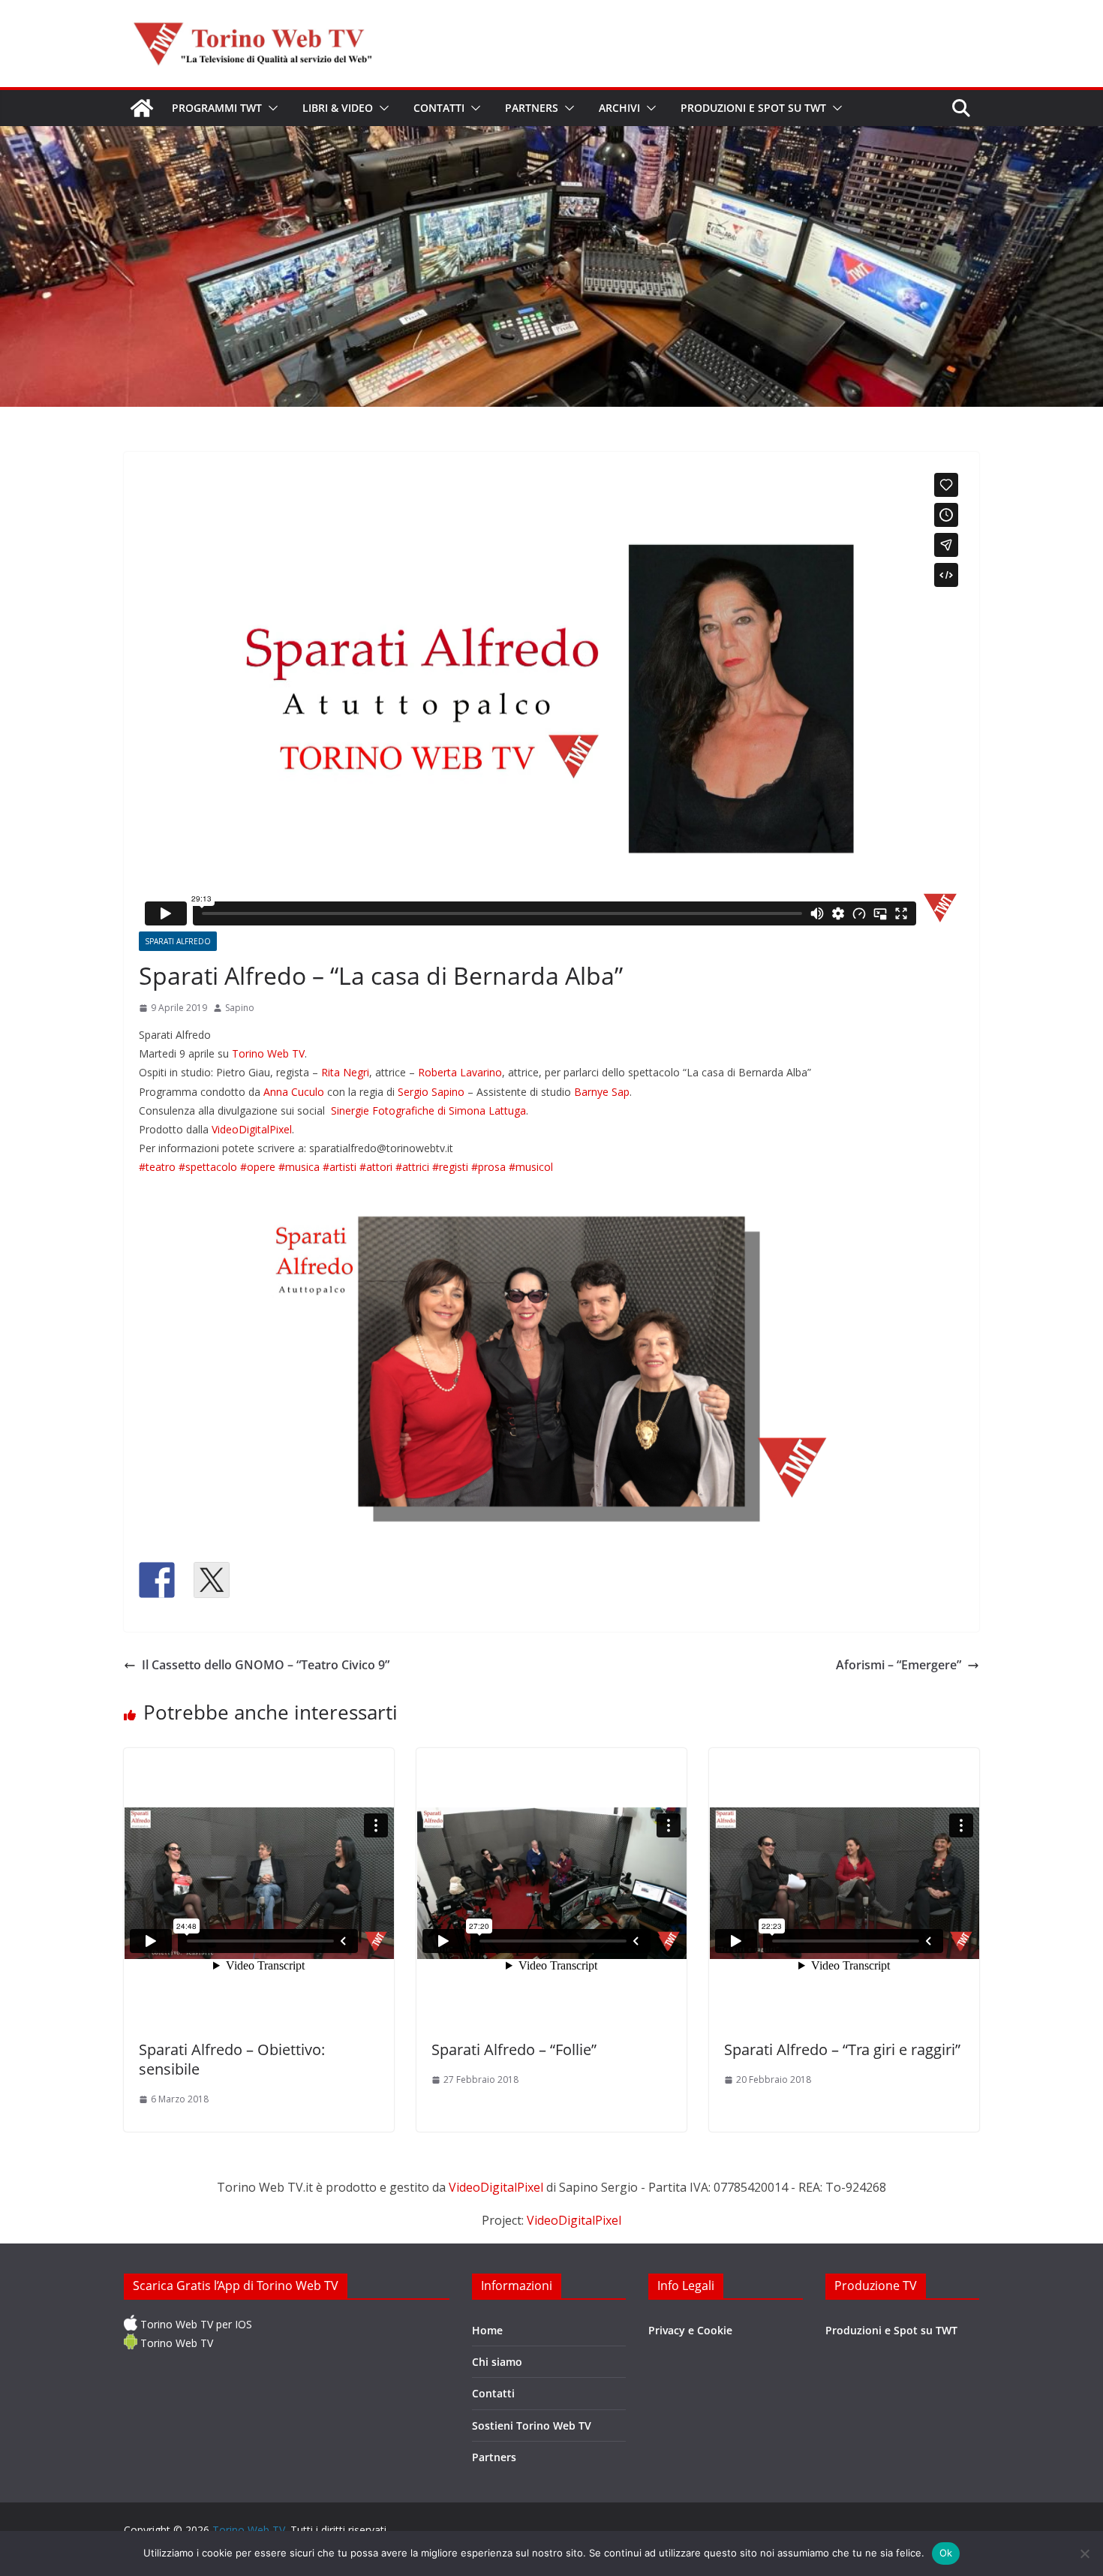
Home (487, 2330)
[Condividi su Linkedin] (266, 1580)
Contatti (439, 108)
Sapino (240, 1008)
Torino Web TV (268, 1053)
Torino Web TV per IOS (195, 2324)
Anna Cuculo (294, 1092)
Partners (532, 108)
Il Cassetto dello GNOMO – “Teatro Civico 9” (266, 1665)
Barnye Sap (602, 1092)
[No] (1084, 2553)
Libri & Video (338, 108)
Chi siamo (497, 2362)
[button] (270, 108)
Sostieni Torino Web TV (532, 2426)
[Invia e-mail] (321, 1580)
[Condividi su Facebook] (157, 1580)
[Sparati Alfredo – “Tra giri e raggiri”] (844, 1887)
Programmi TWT (217, 108)
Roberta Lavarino (460, 1072)
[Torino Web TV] (142, 108)
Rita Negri (345, 1072)
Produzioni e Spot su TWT (753, 108)
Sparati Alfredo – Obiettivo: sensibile (232, 2059)
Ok (946, 2553)
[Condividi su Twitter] (212, 1580)
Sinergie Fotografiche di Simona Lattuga (428, 1110)
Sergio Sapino (431, 1092)
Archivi (619, 108)
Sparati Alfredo (178, 941)
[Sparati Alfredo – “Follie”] (551, 1887)
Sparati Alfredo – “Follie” (514, 2049)
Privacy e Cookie (690, 2330)
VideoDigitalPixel (252, 1129)
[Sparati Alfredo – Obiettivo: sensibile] (259, 1887)
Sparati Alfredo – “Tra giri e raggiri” (842, 2049)
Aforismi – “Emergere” (899, 1665)
